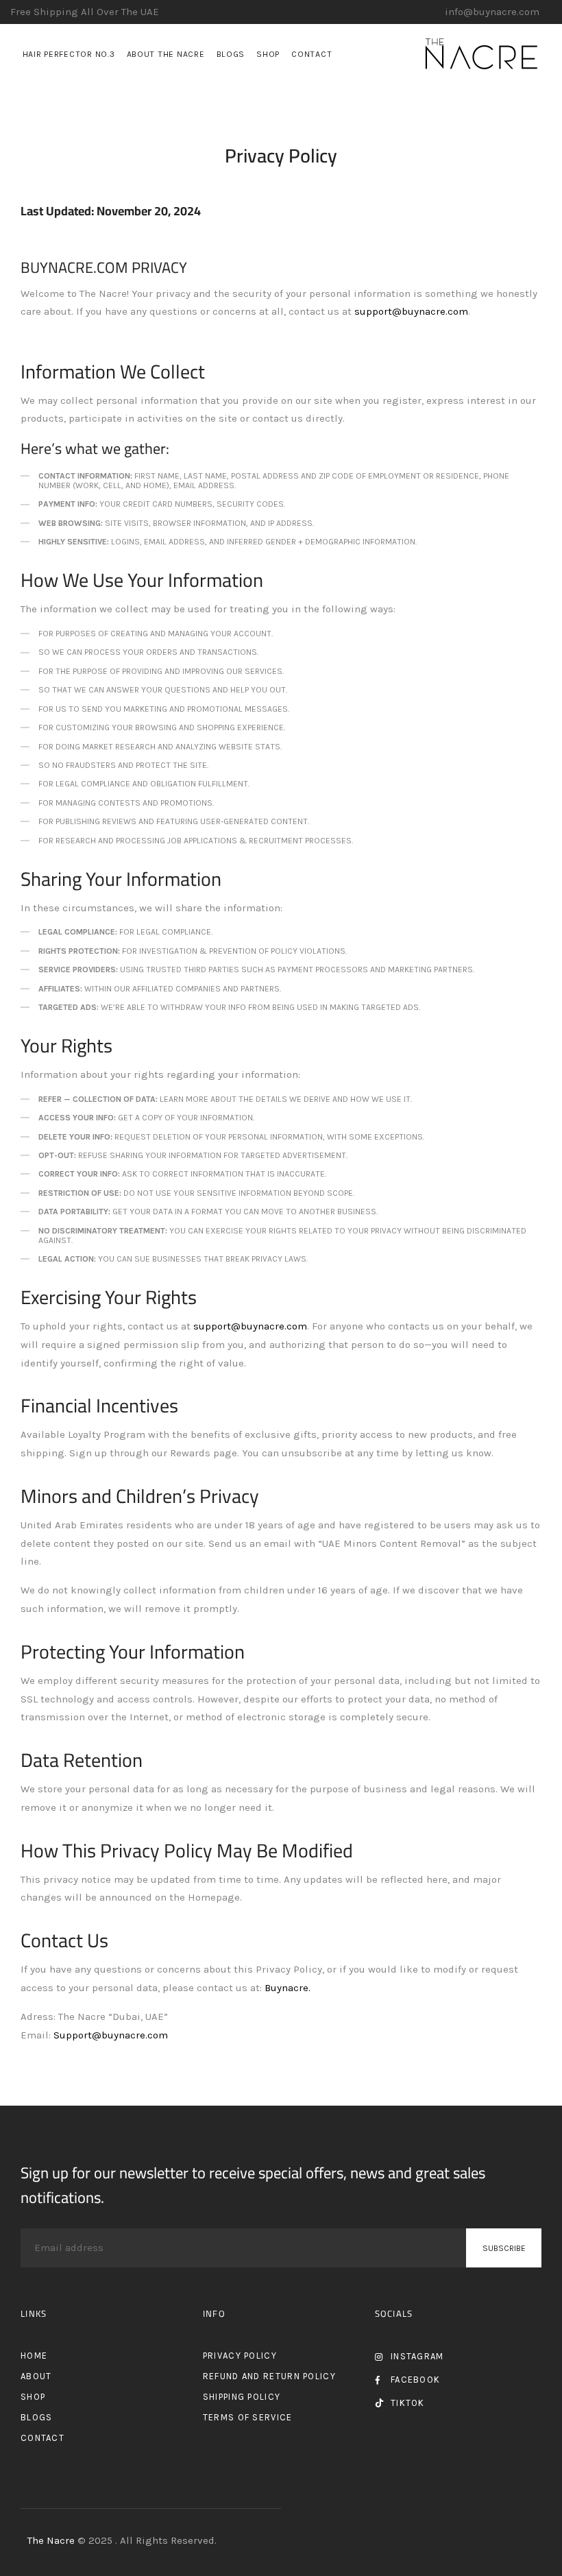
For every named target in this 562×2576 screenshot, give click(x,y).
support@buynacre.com (411, 311)
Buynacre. (288, 1988)
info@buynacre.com (492, 12)
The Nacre (52, 2540)
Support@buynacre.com (111, 2035)
